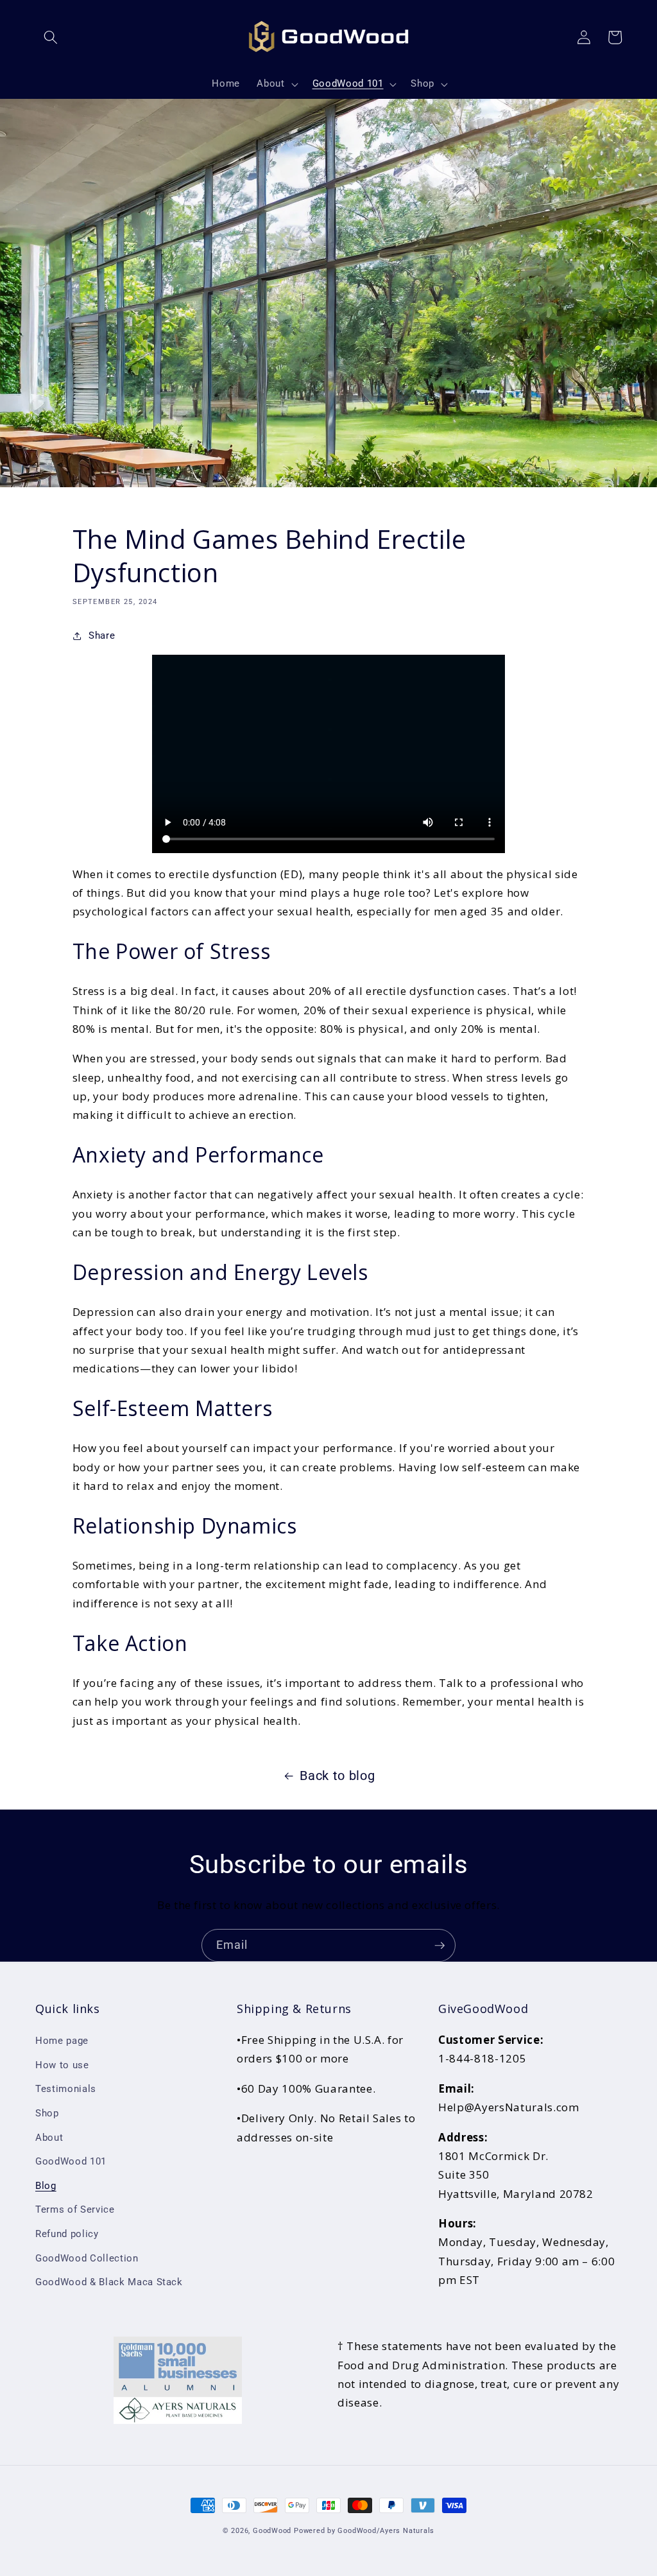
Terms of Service (75, 2209)
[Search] (51, 37)
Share (102, 635)
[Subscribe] (439, 1946)
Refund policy (67, 2234)
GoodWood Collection (87, 2258)
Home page (62, 2041)
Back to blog (337, 1776)
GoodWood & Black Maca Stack (109, 2282)
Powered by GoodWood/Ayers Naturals (364, 2531)
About (49, 2138)
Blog (46, 2186)
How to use (62, 2065)
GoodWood (272, 2531)
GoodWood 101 (71, 2161)
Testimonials (66, 2089)
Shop (47, 2113)
